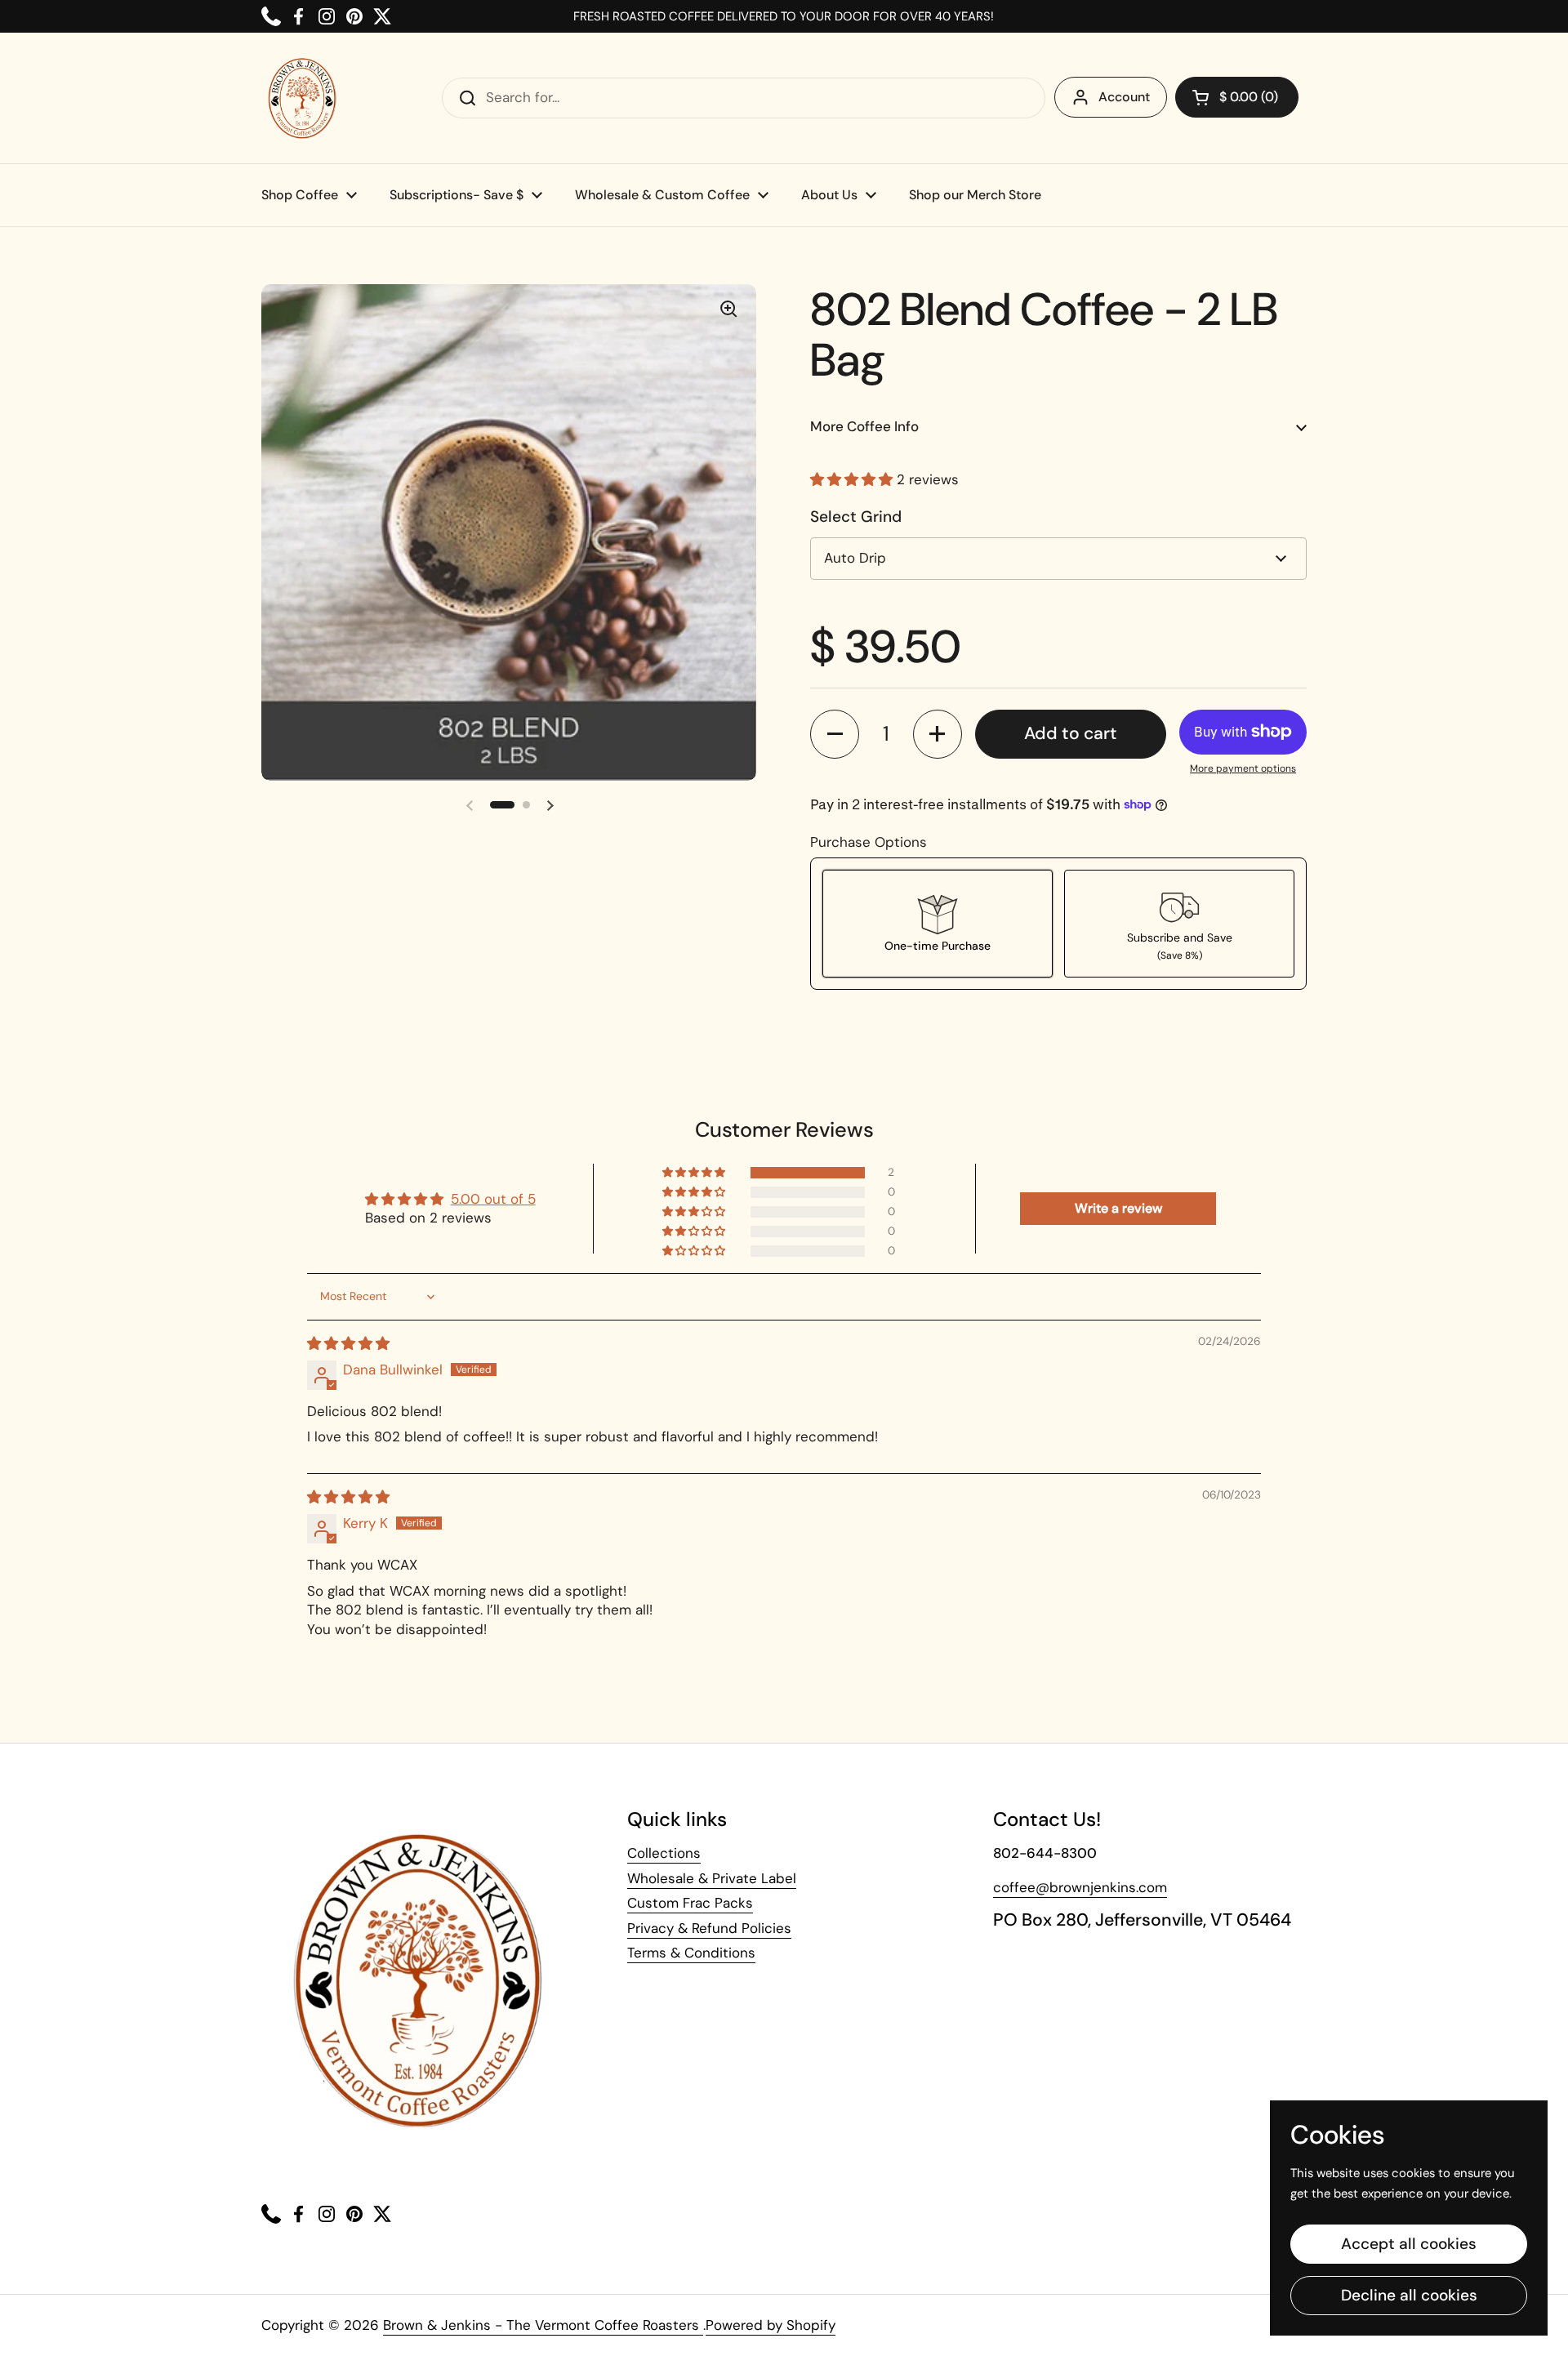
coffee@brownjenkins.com (1080, 1887)
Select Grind (856, 517)
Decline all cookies (1409, 2295)
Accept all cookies (1409, 2244)
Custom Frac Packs (690, 1903)
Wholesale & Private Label (712, 1878)
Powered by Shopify (771, 2325)
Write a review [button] (1118, 1208)
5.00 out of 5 (493, 1199)
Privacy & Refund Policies (709, 1928)
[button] (853, 479)
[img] (348, 1343)
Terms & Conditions (691, 1953)
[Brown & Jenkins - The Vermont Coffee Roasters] (302, 98)
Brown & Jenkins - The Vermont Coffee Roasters (543, 2325)
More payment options (1243, 768)
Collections (664, 1853)
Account (1124, 97)
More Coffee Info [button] (864, 426)
